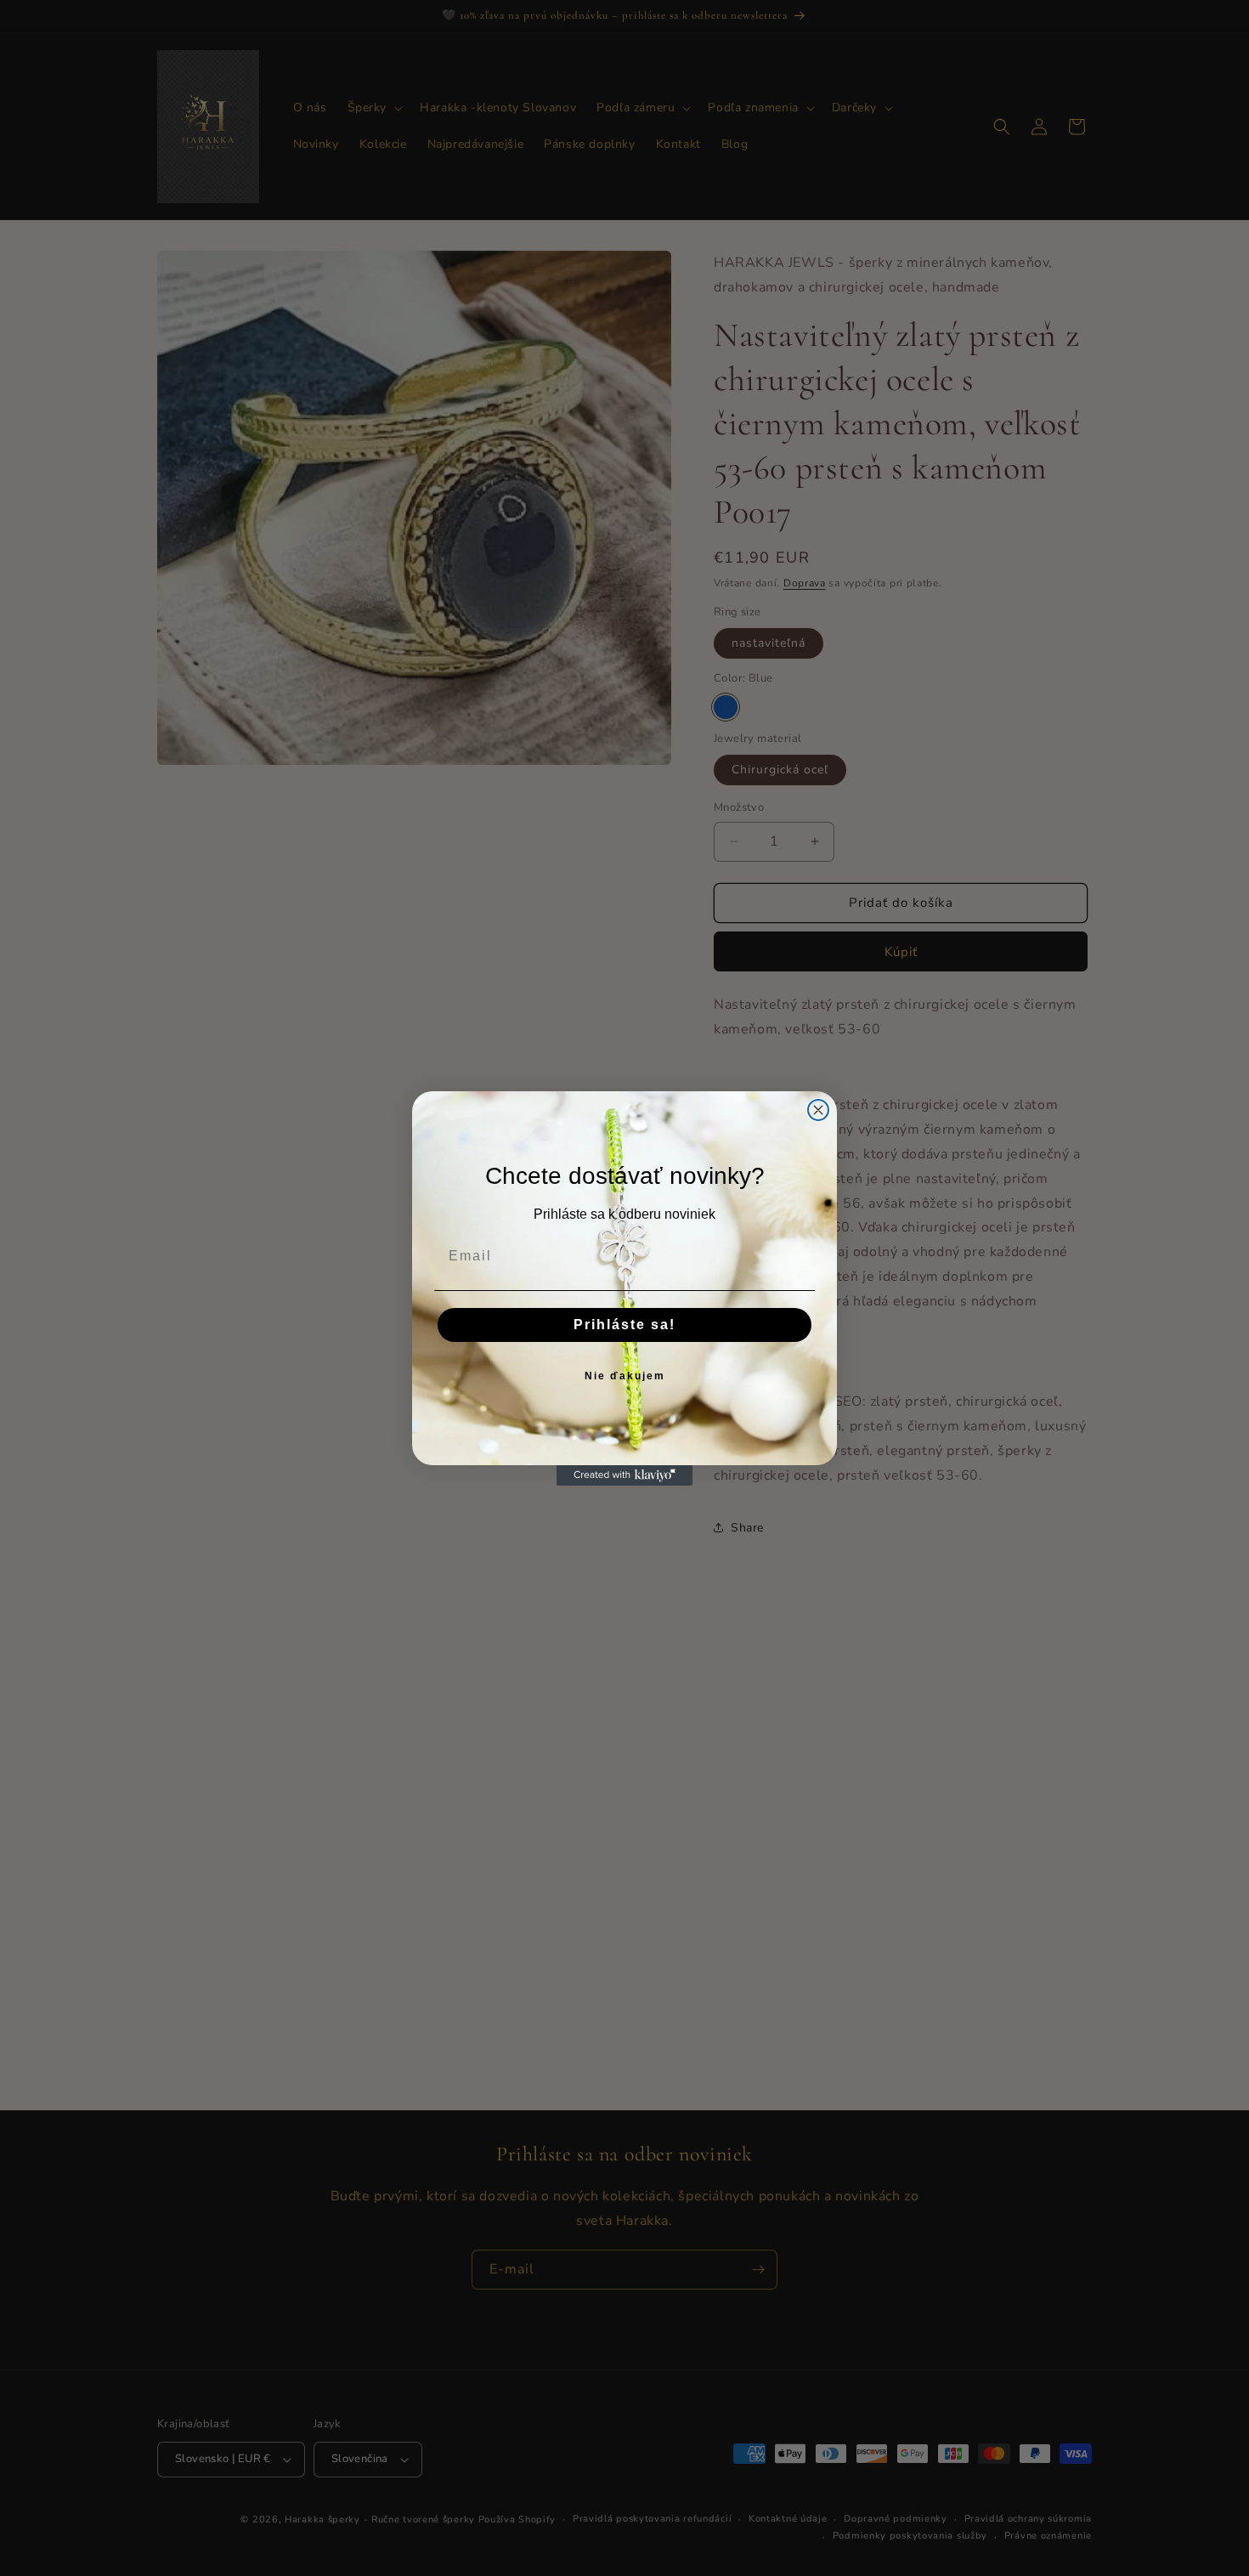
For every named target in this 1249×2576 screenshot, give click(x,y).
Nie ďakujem (625, 1376)
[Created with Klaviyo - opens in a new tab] (624, 1475)
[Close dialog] (818, 1110)
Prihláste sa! (624, 1325)
